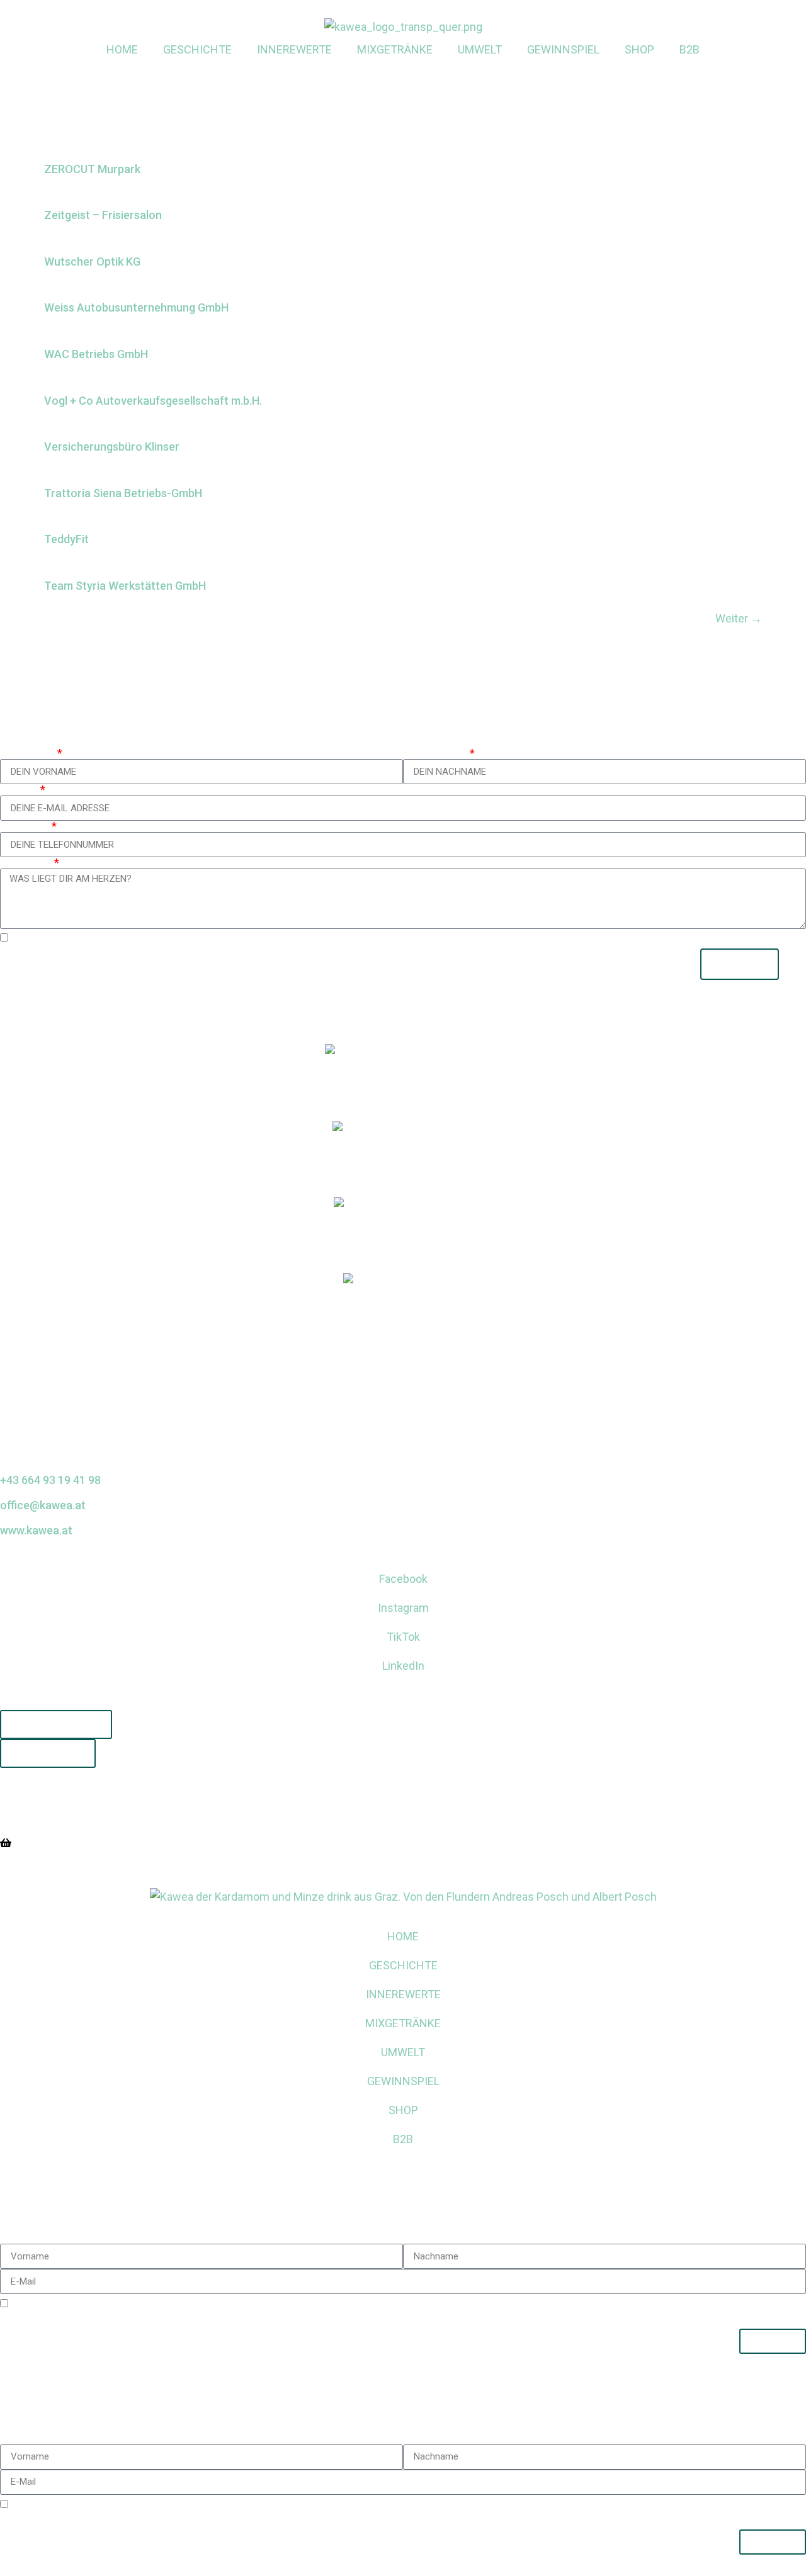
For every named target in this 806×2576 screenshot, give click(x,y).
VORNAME (27, 753)
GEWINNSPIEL (563, 49)
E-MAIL (19, 790)
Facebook (403, 1579)
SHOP (639, 49)
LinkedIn (403, 1666)
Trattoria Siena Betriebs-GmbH (123, 493)
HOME (122, 49)
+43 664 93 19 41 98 (50, 1480)
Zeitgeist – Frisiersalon (103, 215)
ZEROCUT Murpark (92, 169)
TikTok (403, 1637)
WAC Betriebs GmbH (96, 354)
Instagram (403, 1608)
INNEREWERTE (294, 49)
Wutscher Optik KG (92, 262)
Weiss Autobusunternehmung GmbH (136, 307)
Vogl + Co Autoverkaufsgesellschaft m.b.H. (153, 401)
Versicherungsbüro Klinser (112, 447)
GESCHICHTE (197, 49)
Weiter (739, 618)
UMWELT (480, 49)
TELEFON (25, 826)
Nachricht (26, 863)
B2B (690, 49)
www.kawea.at (36, 1530)
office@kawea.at (43, 1505)
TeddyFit (66, 539)
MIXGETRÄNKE (395, 49)
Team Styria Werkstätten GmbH (125, 586)
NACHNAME (435, 753)
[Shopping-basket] (6, 1843)
